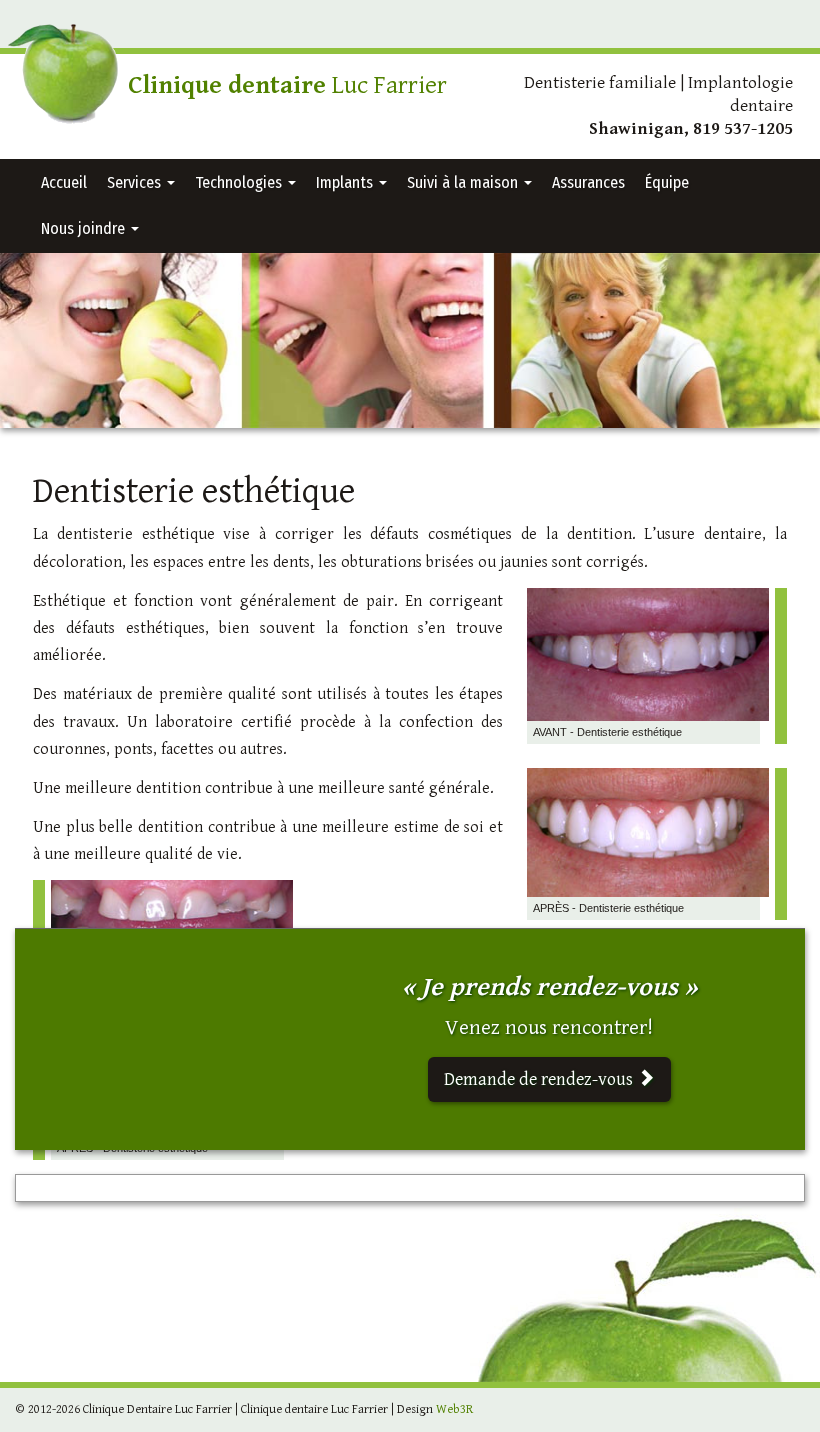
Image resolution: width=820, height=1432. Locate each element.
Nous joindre (85, 228)
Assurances (588, 182)
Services (136, 182)
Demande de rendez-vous (540, 1079)
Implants (346, 182)
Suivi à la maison (464, 182)
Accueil (64, 182)
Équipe (667, 182)
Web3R (454, 1409)
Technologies (240, 182)
